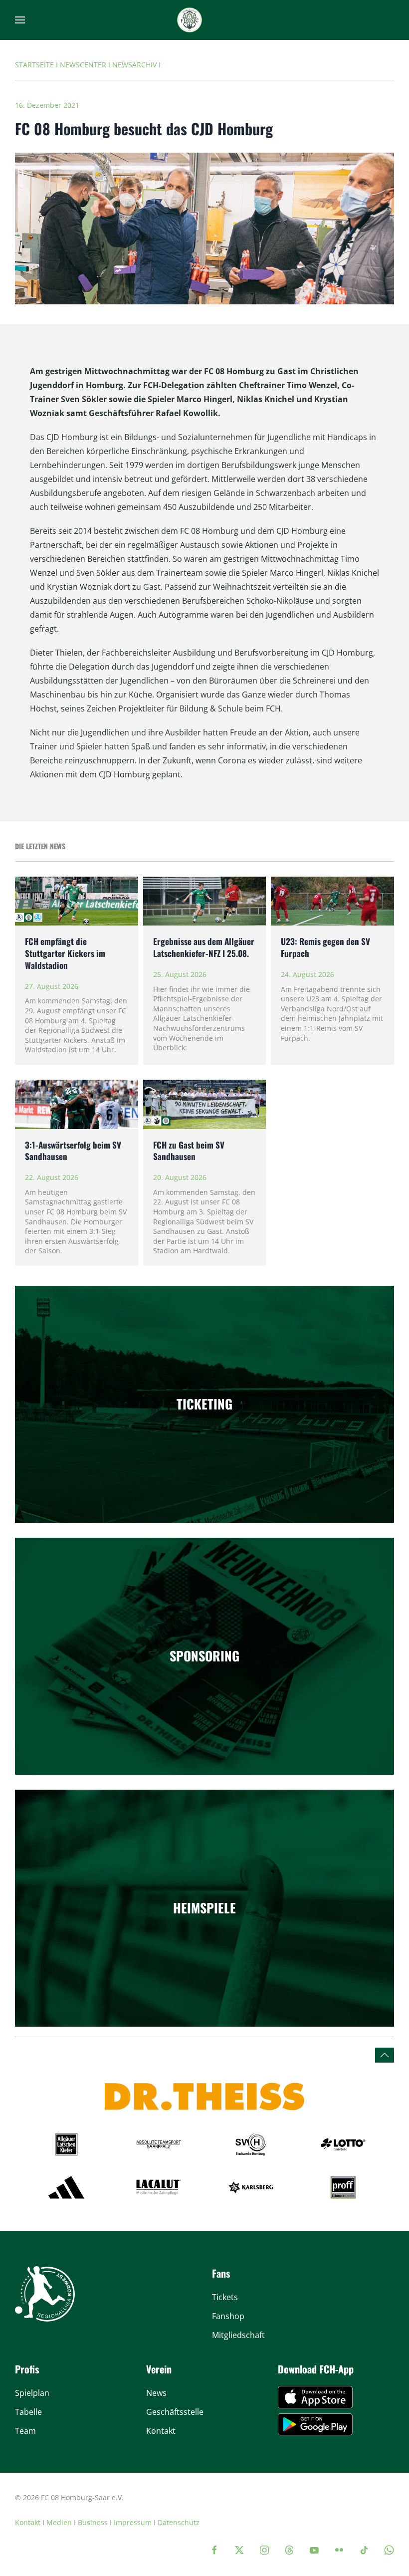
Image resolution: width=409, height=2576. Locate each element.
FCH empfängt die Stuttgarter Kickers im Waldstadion (65, 953)
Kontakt (28, 2522)
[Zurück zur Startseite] (190, 20)
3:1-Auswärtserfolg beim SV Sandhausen (73, 1151)
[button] (20, 20)
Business (93, 2522)
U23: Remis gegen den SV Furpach (325, 947)
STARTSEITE (34, 65)
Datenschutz (179, 2522)
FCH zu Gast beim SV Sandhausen (189, 1151)
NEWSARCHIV (134, 65)
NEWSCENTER (83, 65)
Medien (59, 2522)
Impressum (133, 2522)
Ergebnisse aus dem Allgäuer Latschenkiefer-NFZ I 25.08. (204, 947)
